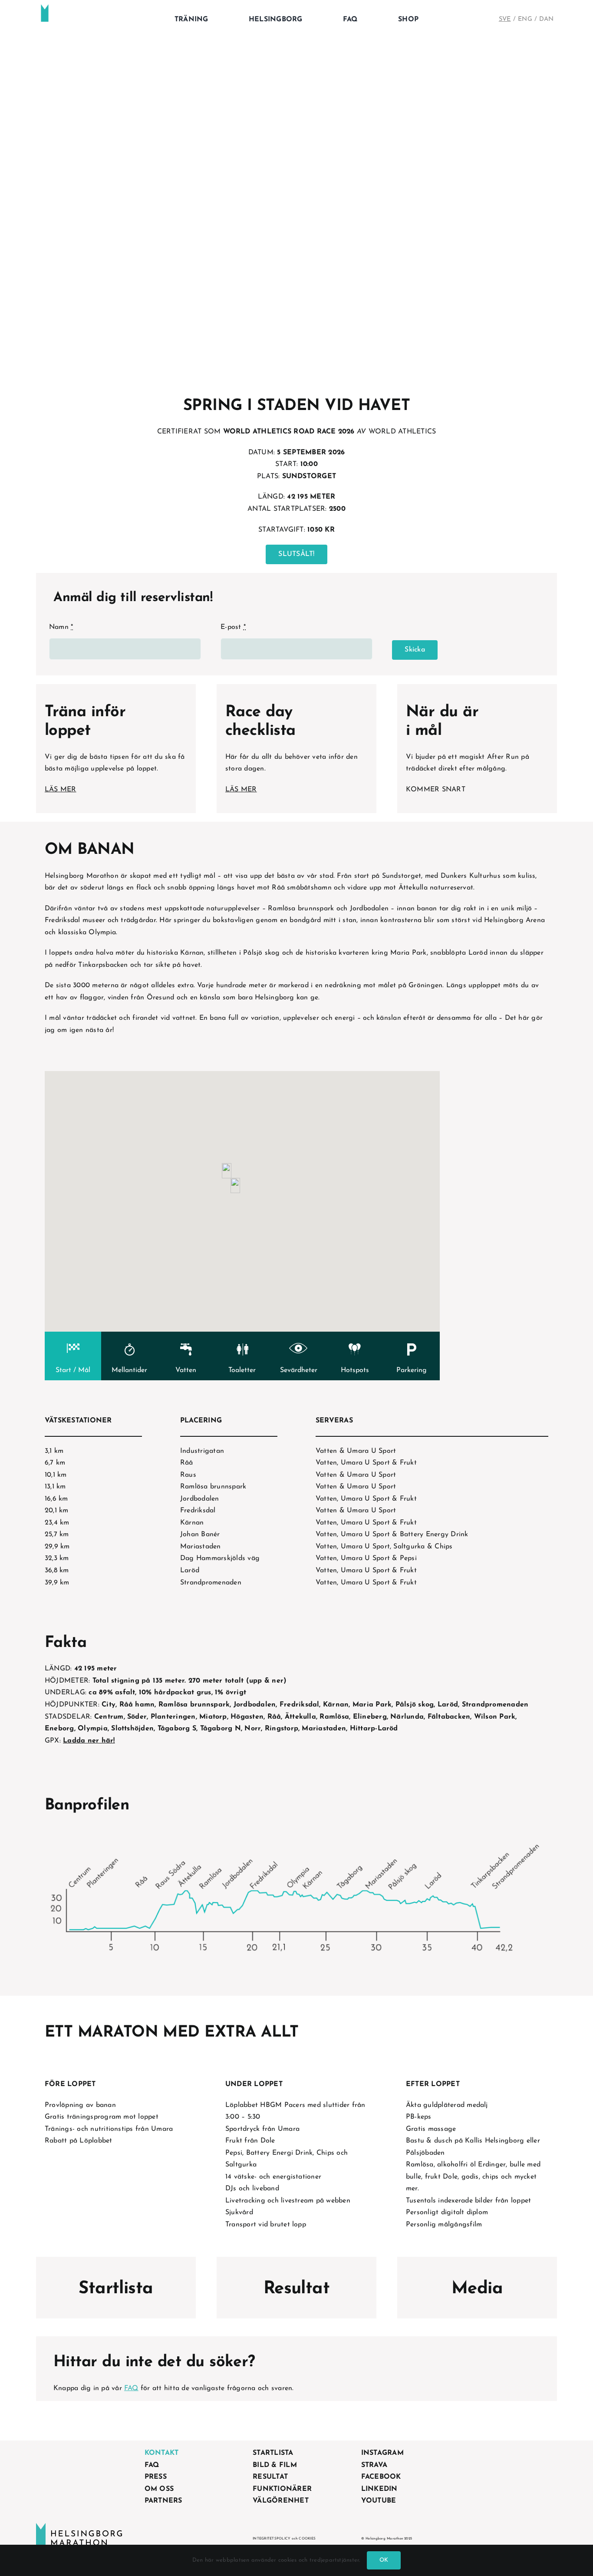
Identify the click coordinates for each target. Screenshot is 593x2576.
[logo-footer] (79, 2526)
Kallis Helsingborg (494, 2141)
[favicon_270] (45, 8)
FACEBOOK (381, 2477)
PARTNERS (163, 2501)
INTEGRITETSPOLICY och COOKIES (284, 2539)
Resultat (296, 2289)
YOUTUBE (379, 2501)
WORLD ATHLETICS (402, 432)
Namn (61, 627)
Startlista (116, 2289)
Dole (450, 2177)
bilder (484, 2201)
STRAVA (374, 2465)
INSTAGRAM (382, 2453)
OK (384, 2560)
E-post (233, 627)
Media (477, 2289)
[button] (235, 1185)
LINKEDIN (379, 2489)
